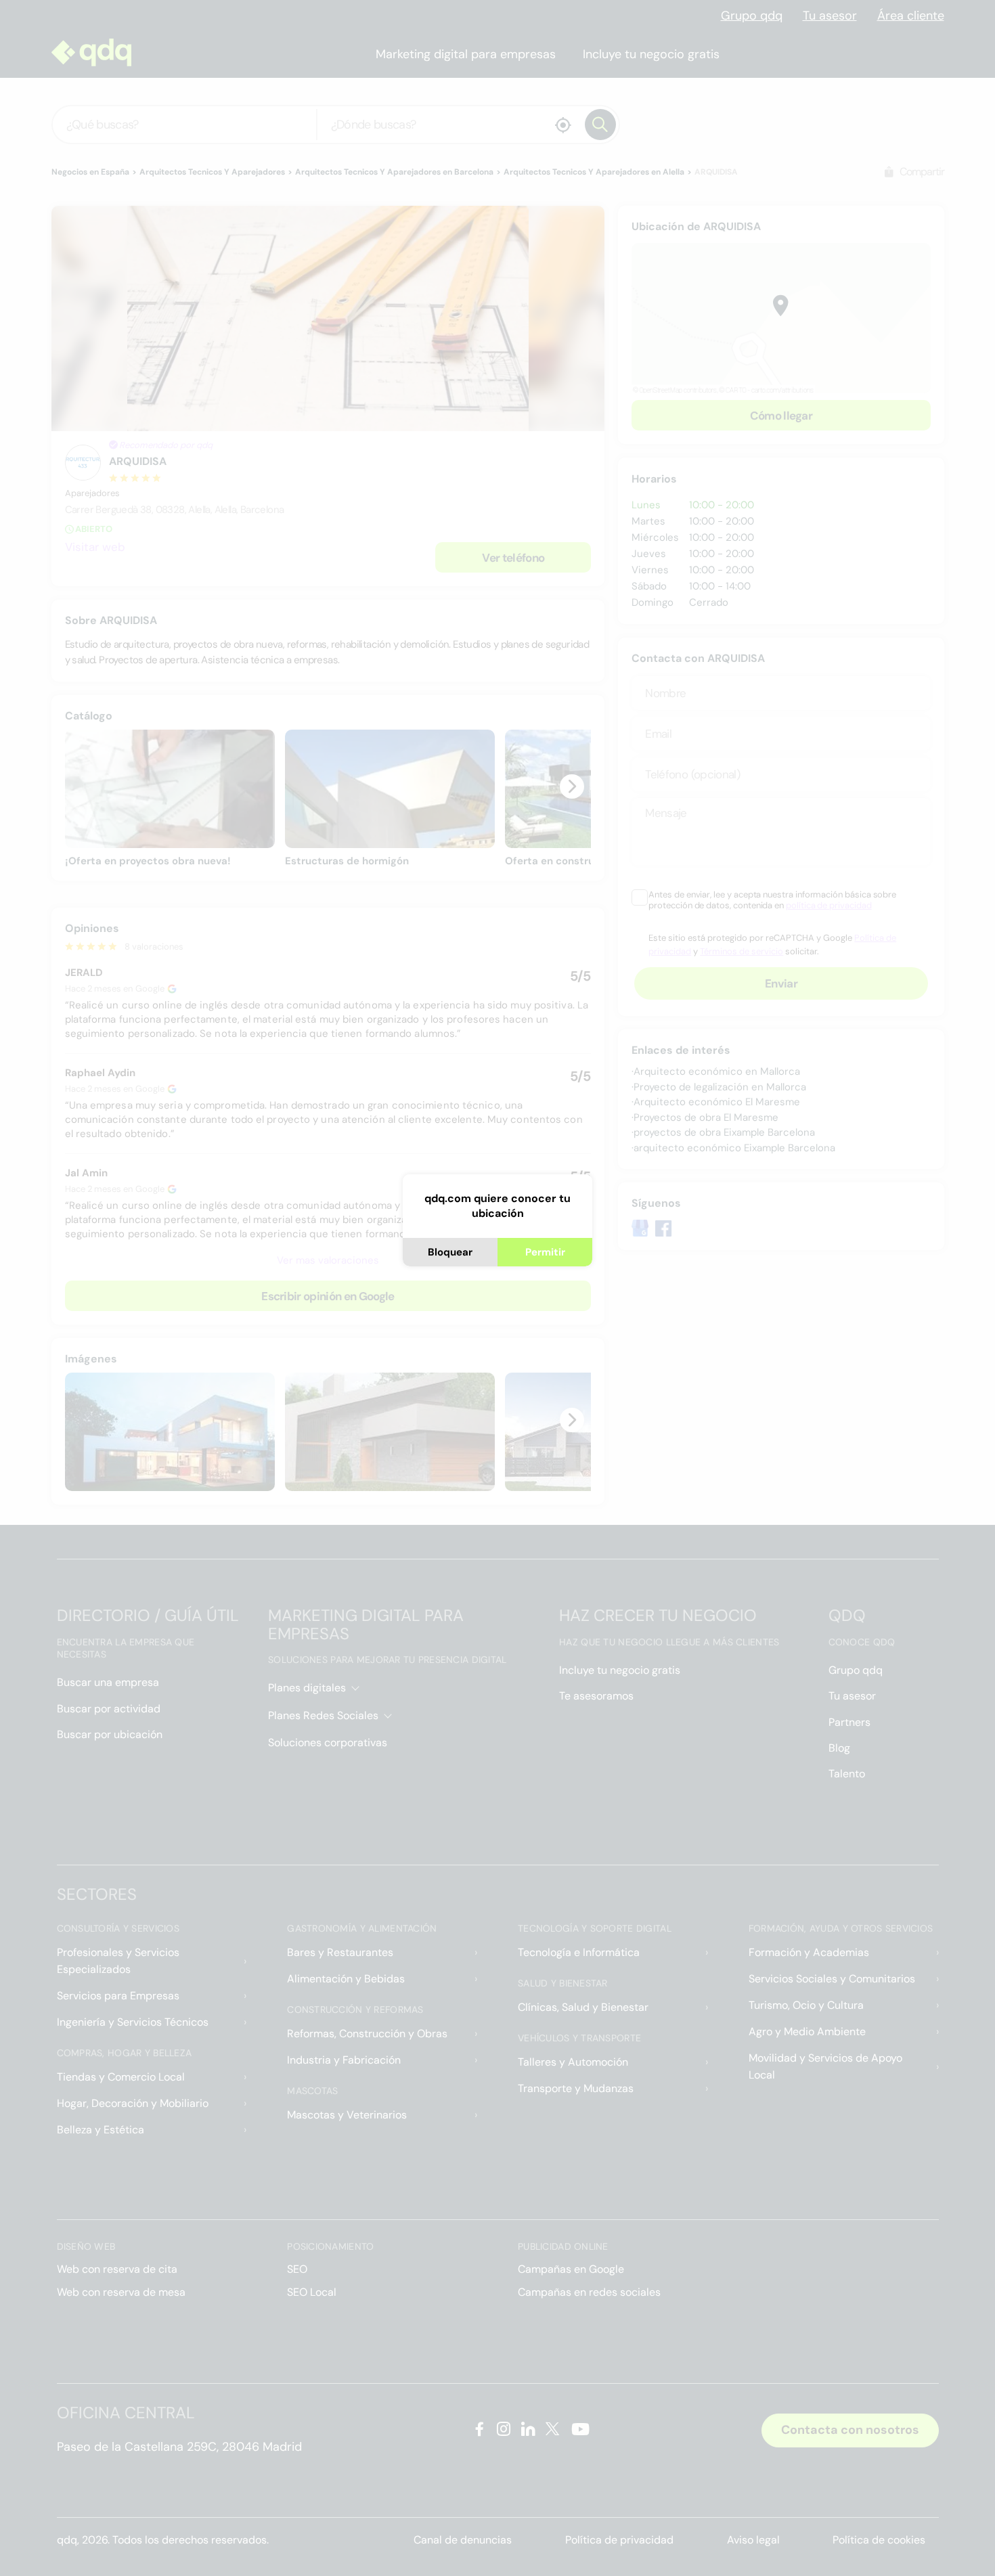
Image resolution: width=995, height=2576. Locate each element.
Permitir (545, 1252)
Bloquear (450, 1252)
